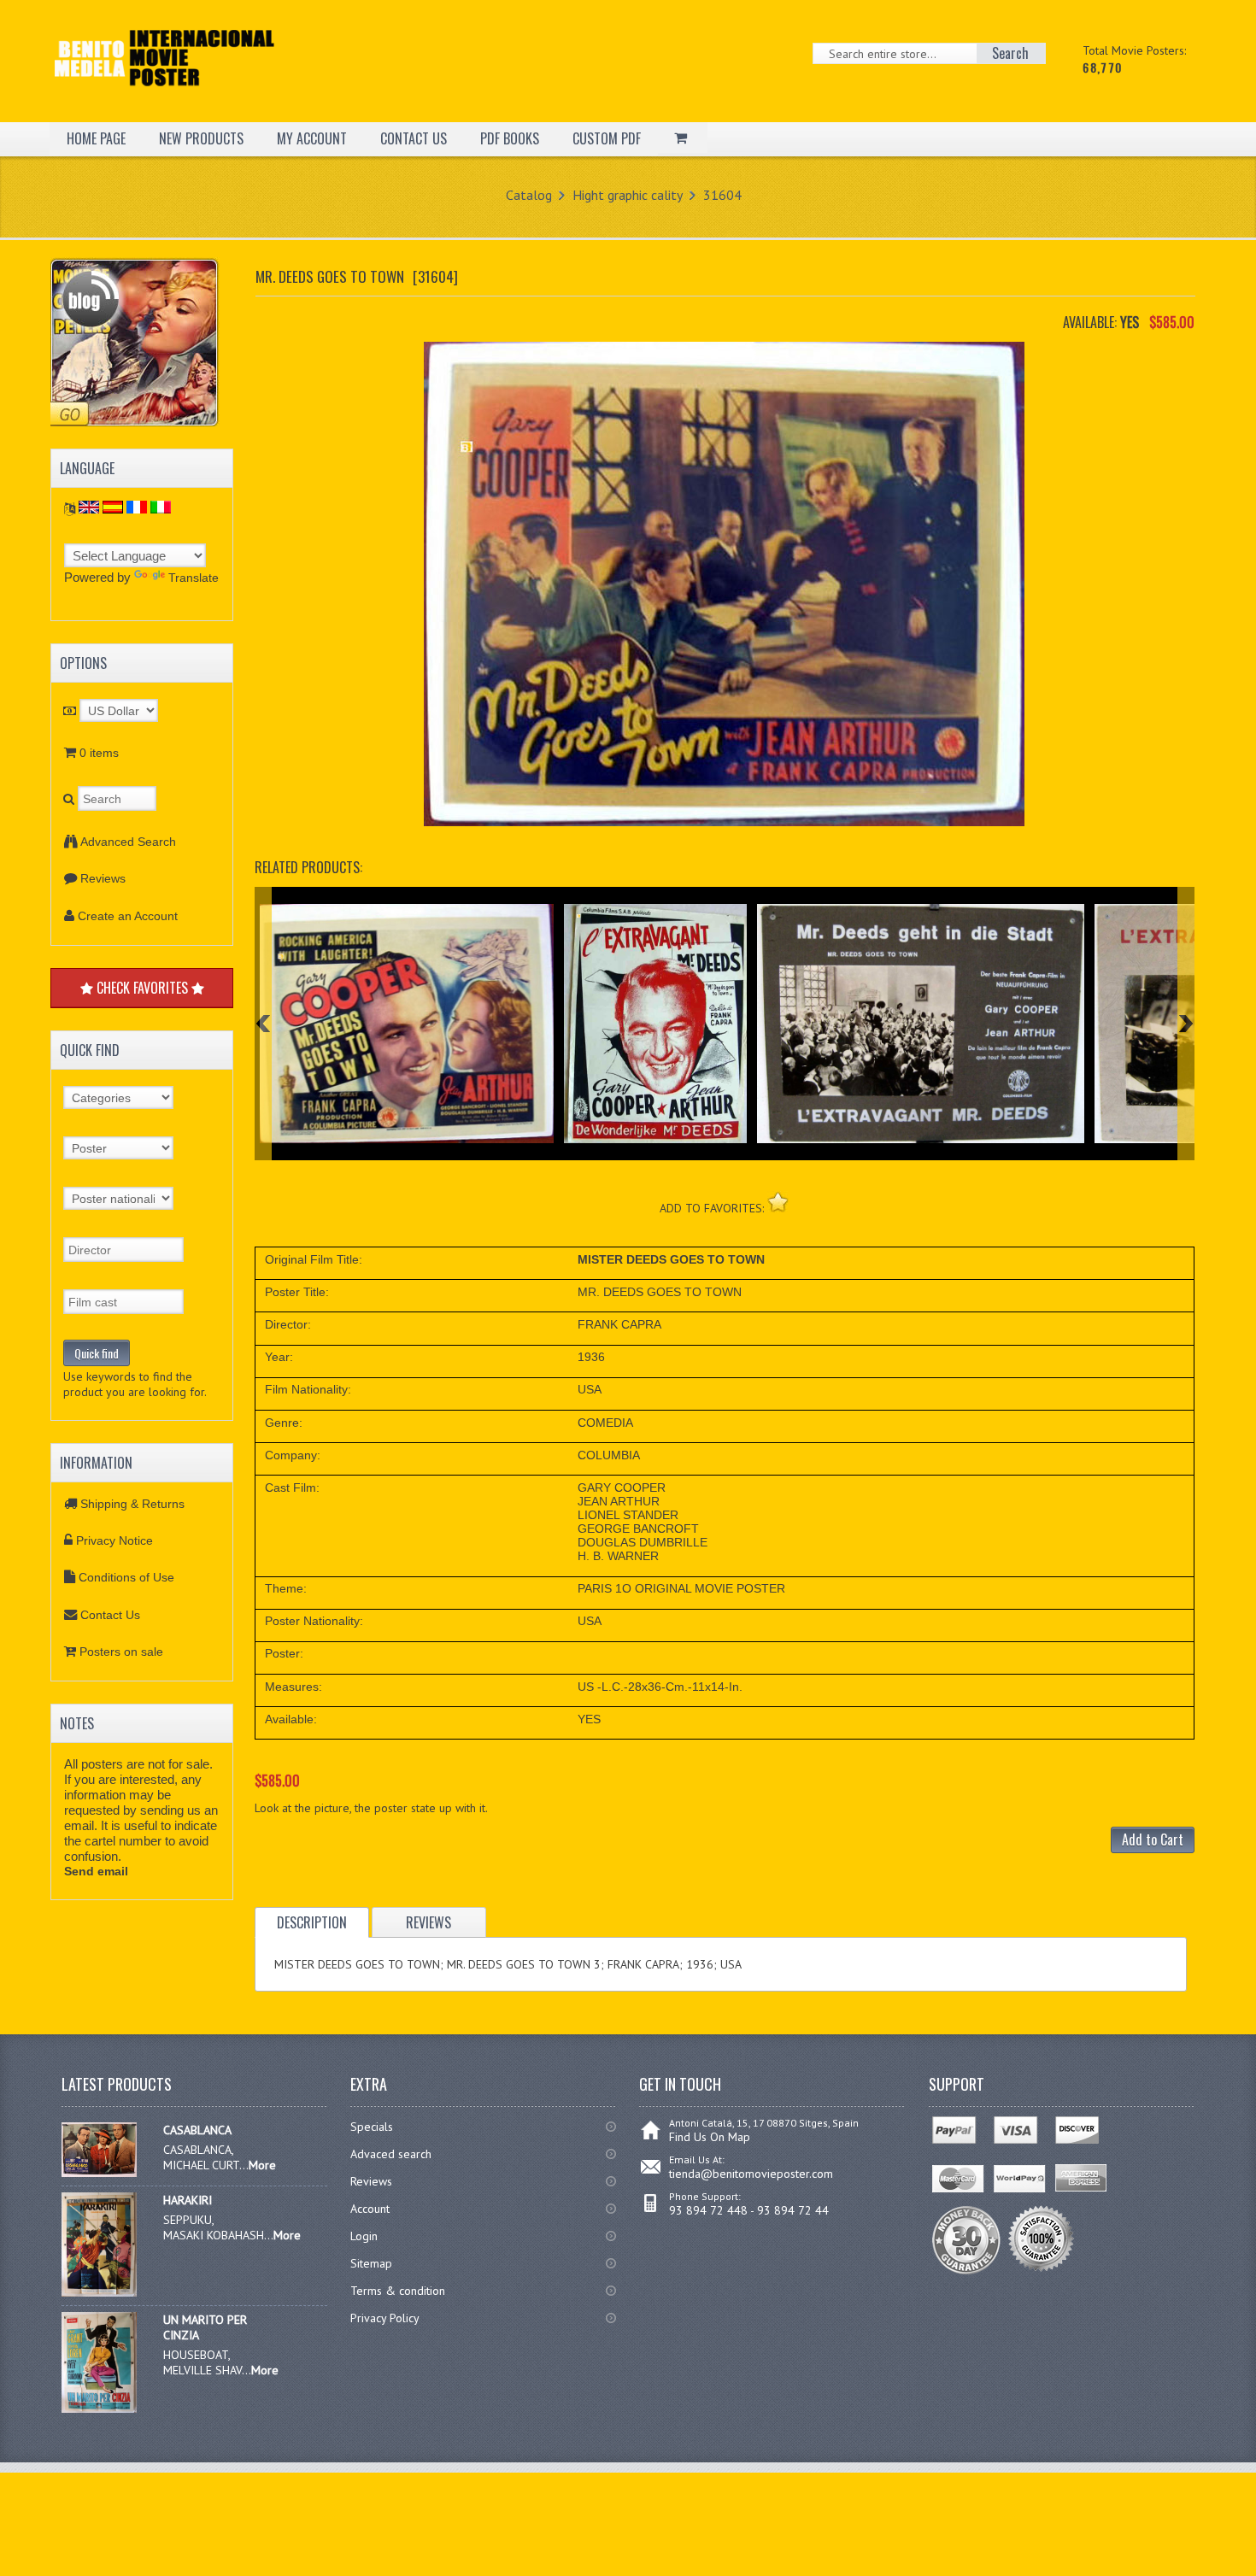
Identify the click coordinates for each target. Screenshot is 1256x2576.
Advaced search (391, 2154)
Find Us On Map (710, 2137)
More (262, 2165)
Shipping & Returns (132, 1504)
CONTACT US (414, 138)
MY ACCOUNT (312, 138)
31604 (722, 195)
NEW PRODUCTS (201, 138)
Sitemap (371, 2263)
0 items (99, 753)
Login (364, 2236)
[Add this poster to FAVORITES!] (778, 1202)
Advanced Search (128, 842)
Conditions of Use (126, 1577)
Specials (372, 2127)
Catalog (529, 195)
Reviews (103, 878)
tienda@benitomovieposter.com (751, 2174)
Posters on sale (121, 1652)
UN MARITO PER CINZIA (205, 2327)
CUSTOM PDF (607, 138)
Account (370, 2209)
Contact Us (110, 1615)
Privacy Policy (385, 2318)
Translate (194, 578)
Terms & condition (398, 2291)
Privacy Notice (114, 1540)
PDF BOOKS (510, 138)
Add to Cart (1153, 1840)
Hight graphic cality (628, 195)
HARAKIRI (188, 2200)
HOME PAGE (96, 138)
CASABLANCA (197, 2130)
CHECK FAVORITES (142, 988)
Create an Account (128, 916)
